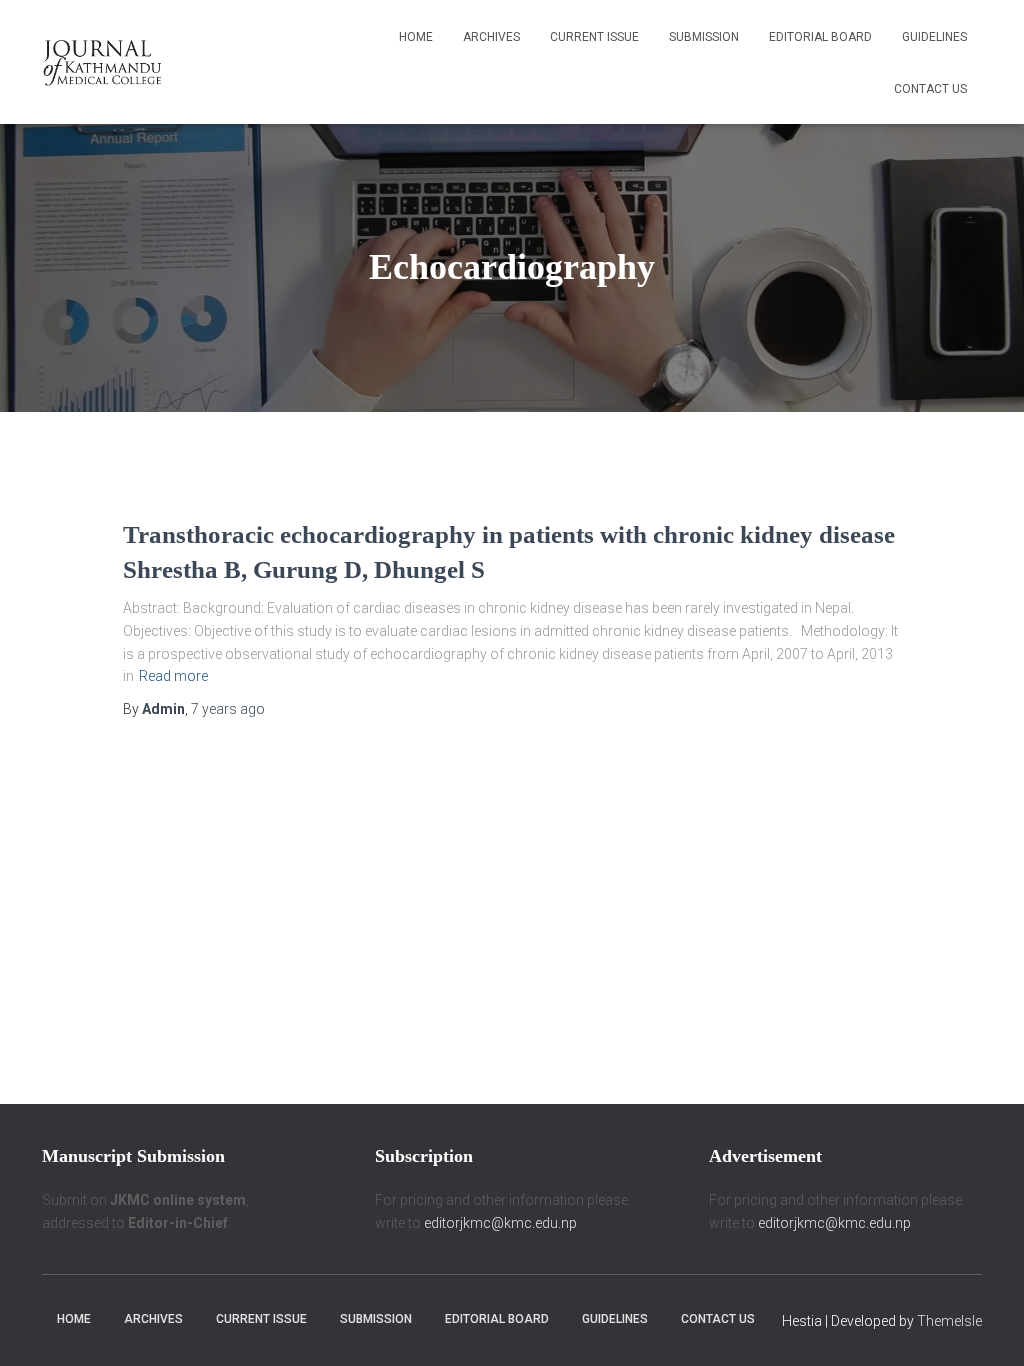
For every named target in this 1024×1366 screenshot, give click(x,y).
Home (416, 37)
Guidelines (934, 37)
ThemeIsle (949, 1321)
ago (228, 709)
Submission (704, 37)
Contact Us (930, 89)
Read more (173, 676)
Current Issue (594, 37)
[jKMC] (102, 62)
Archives (491, 37)
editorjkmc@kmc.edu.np (500, 1223)
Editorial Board (820, 37)
